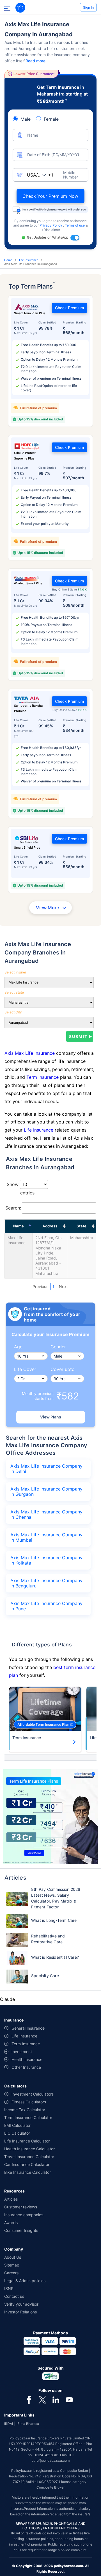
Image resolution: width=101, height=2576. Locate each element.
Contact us (14, 2296)
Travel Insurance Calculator (29, 2157)
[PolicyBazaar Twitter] (42, 2399)
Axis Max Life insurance (30, 1053)
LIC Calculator (17, 2133)
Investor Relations (20, 2312)
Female (51, 119)
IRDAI (9, 2424)
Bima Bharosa (28, 2424)
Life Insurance (29, 260)
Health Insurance (27, 2059)
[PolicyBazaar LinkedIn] (56, 2399)
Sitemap (12, 2265)
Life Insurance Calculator (27, 2141)
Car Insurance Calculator (27, 2164)
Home (8, 260)
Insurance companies (24, 2215)
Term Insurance (43, 1077)
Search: (13, 1208)
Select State (14, 992)
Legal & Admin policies (25, 2281)
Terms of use (75, 225)
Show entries (21, 1189)
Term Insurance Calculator (28, 2117)
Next (63, 1286)
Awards (11, 2223)
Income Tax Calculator (25, 2110)
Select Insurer (15, 972)
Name (19, 1226)
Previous (40, 1286)
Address (50, 1226)
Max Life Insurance (17, 1240)
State (82, 1226)
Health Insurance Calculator (29, 2149)
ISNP (9, 2288)
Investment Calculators (33, 2094)
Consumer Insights (21, 2230)
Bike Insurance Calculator (27, 2172)
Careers (11, 2273)
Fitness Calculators (29, 2102)
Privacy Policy (51, 225)
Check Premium (69, 308)
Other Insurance (26, 2067)
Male (26, 119)
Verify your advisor (21, 2304)
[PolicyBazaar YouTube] (69, 2399)
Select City (13, 1012)
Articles (11, 2199)
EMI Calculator (17, 2125)
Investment (22, 2052)
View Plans (51, 1417)
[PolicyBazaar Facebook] (29, 2399)
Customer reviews (21, 2207)
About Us (13, 2257)
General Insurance (28, 2028)
